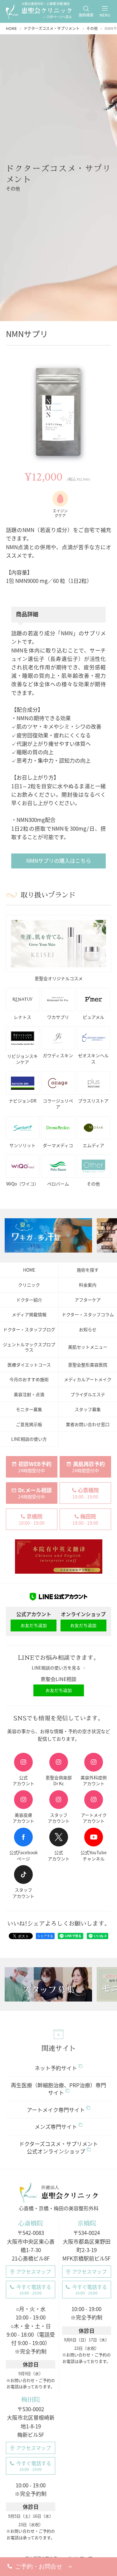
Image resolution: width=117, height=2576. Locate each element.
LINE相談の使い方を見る (56, 1668)
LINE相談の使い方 (29, 1439)
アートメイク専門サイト (56, 2110)
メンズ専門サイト (56, 2126)
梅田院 (31, 2400)
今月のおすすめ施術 (29, 1379)
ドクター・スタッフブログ (29, 1329)
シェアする (45, 1936)
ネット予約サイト (56, 2068)
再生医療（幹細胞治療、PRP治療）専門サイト (58, 2089)
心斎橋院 (31, 2223)
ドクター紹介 (29, 1300)
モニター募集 (29, 1409)
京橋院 (86, 2223)
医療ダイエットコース (29, 1365)
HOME (29, 1270)
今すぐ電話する (34, 2289)
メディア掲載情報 (29, 1314)
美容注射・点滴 (29, 1394)
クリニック (29, 1285)
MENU (105, 15)
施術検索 (86, 15)
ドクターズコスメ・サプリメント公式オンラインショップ (58, 2147)
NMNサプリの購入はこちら (59, 860)
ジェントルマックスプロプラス (29, 1347)
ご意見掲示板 (29, 1424)
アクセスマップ (34, 2271)
